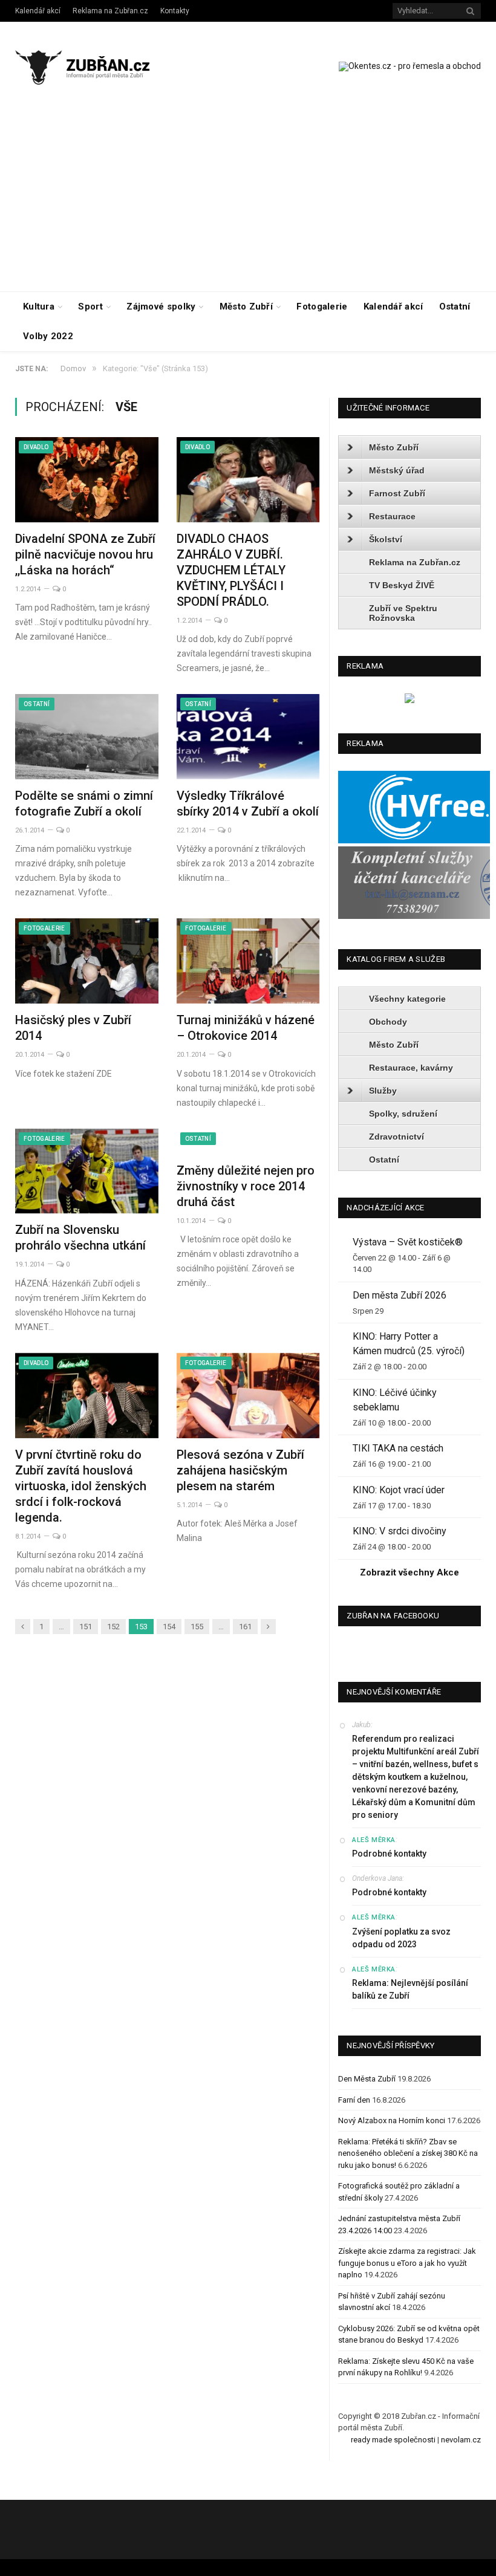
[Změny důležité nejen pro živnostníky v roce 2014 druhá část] (248, 1141)
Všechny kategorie (407, 999)
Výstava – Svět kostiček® (408, 1242)
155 (197, 1627)
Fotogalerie (322, 307)
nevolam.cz (461, 2440)
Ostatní (455, 307)
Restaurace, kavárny (411, 1068)
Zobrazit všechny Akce (410, 1572)
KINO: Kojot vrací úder (399, 1490)
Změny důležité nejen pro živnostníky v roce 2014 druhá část (246, 1186)
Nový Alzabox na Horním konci (392, 2120)
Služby (383, 1091)
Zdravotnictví (396, 1137)
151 (86, 1627)
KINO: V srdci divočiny (400, 1531)
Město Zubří (246, 307)
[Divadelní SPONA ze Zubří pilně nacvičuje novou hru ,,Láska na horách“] (87, 480)
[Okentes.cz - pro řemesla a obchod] (410, 700)
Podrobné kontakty (389, 1854)
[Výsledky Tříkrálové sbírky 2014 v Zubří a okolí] (248, 737)
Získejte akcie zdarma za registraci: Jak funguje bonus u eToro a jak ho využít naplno (407, 2263)
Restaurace (392, 516)
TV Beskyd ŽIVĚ (402, 585)
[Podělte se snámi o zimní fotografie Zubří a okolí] (87, 737)
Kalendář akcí (38, 11)
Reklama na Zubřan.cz (110, 11)
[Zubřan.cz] (92, 66)
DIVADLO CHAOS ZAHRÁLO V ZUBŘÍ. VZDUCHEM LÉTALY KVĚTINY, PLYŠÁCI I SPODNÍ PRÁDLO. (231, 570)
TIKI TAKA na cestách (398, 1448)
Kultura (39, 307)
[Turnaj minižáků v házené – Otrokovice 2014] (248, 961)
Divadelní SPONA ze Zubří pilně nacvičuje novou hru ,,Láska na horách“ (85, 554)
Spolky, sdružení (403, 1114)
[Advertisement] (248, 201)
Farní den (354, 2100)
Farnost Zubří (397, 493)
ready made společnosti (393, 2440)
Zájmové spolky (161, 307)
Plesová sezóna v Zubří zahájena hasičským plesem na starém (240, 1470)
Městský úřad (397, 470)
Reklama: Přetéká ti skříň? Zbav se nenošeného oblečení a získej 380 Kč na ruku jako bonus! (408, 2153)
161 (245, 1627)
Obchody (388, 1022)
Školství (386, 539)
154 (169, 1627)
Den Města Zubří (367, 2079)
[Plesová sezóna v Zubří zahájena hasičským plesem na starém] (248, 1396)
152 (113, 1627)
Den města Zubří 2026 (400, 1295)
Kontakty (175, 11)
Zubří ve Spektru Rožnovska (403, 613)
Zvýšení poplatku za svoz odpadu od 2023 (401, 1938)
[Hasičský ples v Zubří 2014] (87, 961)
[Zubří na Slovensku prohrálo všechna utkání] (87, 1171)
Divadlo (36, 447)
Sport (90, 307)
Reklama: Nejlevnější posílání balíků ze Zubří (410, 1989)
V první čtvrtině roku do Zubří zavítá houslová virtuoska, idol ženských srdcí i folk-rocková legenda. (81, 1486)
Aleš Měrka (374, 1840)
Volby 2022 (48, 336)
